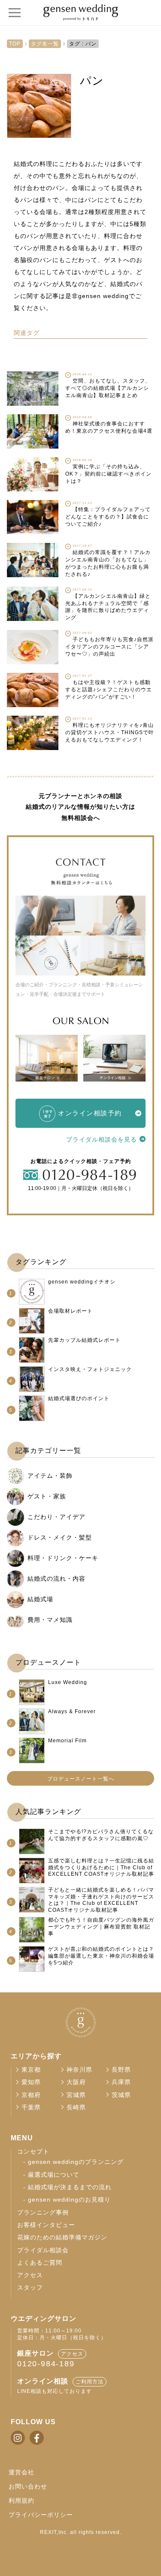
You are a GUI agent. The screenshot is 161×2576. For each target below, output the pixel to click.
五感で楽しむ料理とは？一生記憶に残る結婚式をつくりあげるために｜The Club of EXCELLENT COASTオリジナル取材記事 (101, 1867)
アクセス (30, 2275)
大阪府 (76, 2082)
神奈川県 (79, 2070)
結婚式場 (40, 1599)
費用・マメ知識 (50, 1620)
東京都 (31, 2070)
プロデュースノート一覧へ (81, 1779)
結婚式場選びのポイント (79, 1398)
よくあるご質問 (40, 2263)
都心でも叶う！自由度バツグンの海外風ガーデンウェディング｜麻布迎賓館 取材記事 (101, 1927)
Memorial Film (67, 1741)
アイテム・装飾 (50, 1476)
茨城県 (121, 2095)
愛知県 (31, 2082)
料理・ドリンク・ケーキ (63, 1558)
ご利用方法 (90, 2382)
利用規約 (21, 2501)
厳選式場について (54, 2175)
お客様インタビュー (46, 2225)
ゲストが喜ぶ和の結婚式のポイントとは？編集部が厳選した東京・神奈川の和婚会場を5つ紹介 (101, 1956)
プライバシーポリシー (41, 2515)
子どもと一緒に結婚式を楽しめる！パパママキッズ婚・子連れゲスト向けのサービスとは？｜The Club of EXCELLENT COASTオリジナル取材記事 (101, 1900)
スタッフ (30, 2288)
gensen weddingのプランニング (76, 2162)
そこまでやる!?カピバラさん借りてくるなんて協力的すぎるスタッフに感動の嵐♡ (101, 1835)
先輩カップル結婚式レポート (84, 1340)
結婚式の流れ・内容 (56, 1579)
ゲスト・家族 (47, 1496)
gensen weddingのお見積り (69, 2200)
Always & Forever (72, 1711)
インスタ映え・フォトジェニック (90, 1369)
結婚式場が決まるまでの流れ (70, 2187)
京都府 (31, 2095)
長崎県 (76, 2107)
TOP (15, 44)
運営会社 (21, 2472)
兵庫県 (121, 2082)
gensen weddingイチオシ (82, 1282)
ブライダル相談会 (43, 2250)
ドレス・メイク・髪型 (60, 1537)
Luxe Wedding (68, 1682)
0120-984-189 (46, 2364)
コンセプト (33, 2152)
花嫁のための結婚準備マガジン (62, 2237)
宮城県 (76, 2095)
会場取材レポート (70, 1311)
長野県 (121, 2070)
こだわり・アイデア (56, 1517)
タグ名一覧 (45, 44)
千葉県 (31, 2107)
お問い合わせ (28, 2486)
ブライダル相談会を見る (102, 1139)
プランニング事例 (43, 2213)
